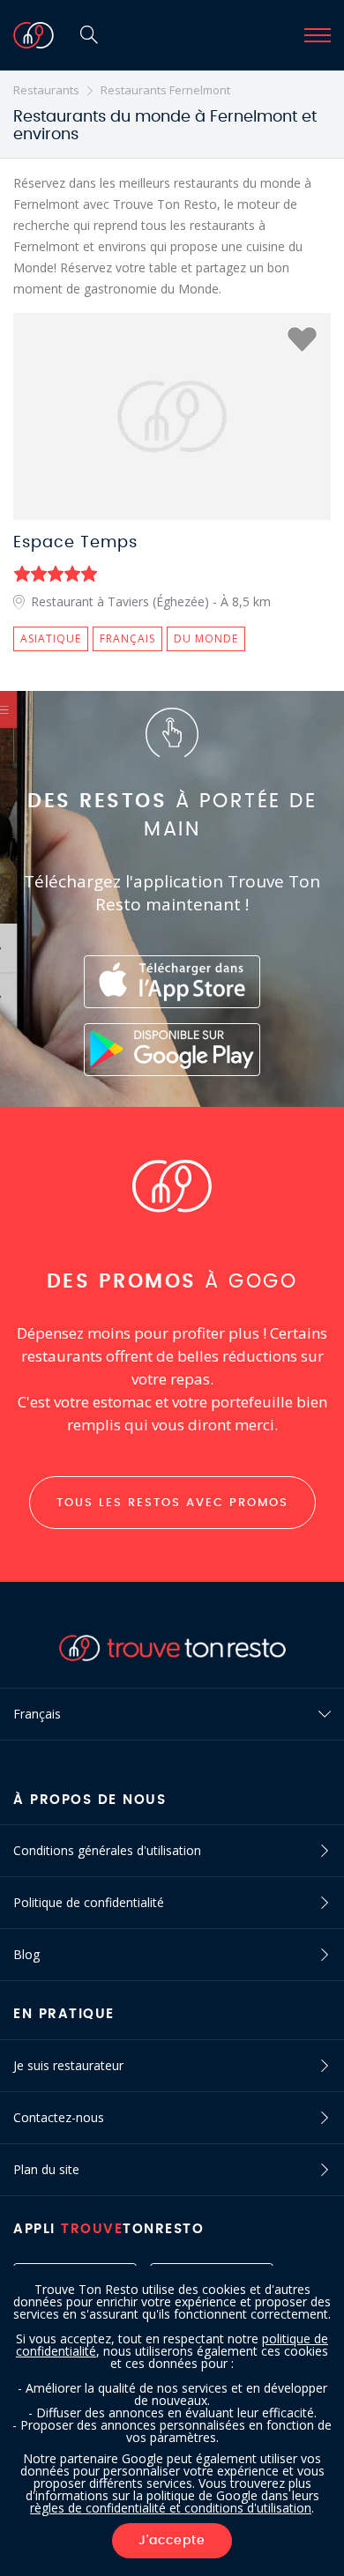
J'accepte (172, 2541)
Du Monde (206, 638)
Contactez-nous (59, 2117)
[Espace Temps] (172, 416)
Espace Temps (75, 543)
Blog (26, 1954)
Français (127, 638)
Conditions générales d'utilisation (107, 1850)
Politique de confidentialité (89, 1902)
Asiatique (51, 638)
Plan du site (46, 2169)
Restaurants (46, 90)
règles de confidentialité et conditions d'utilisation (171, 2508)
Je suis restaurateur (68, 2065)
